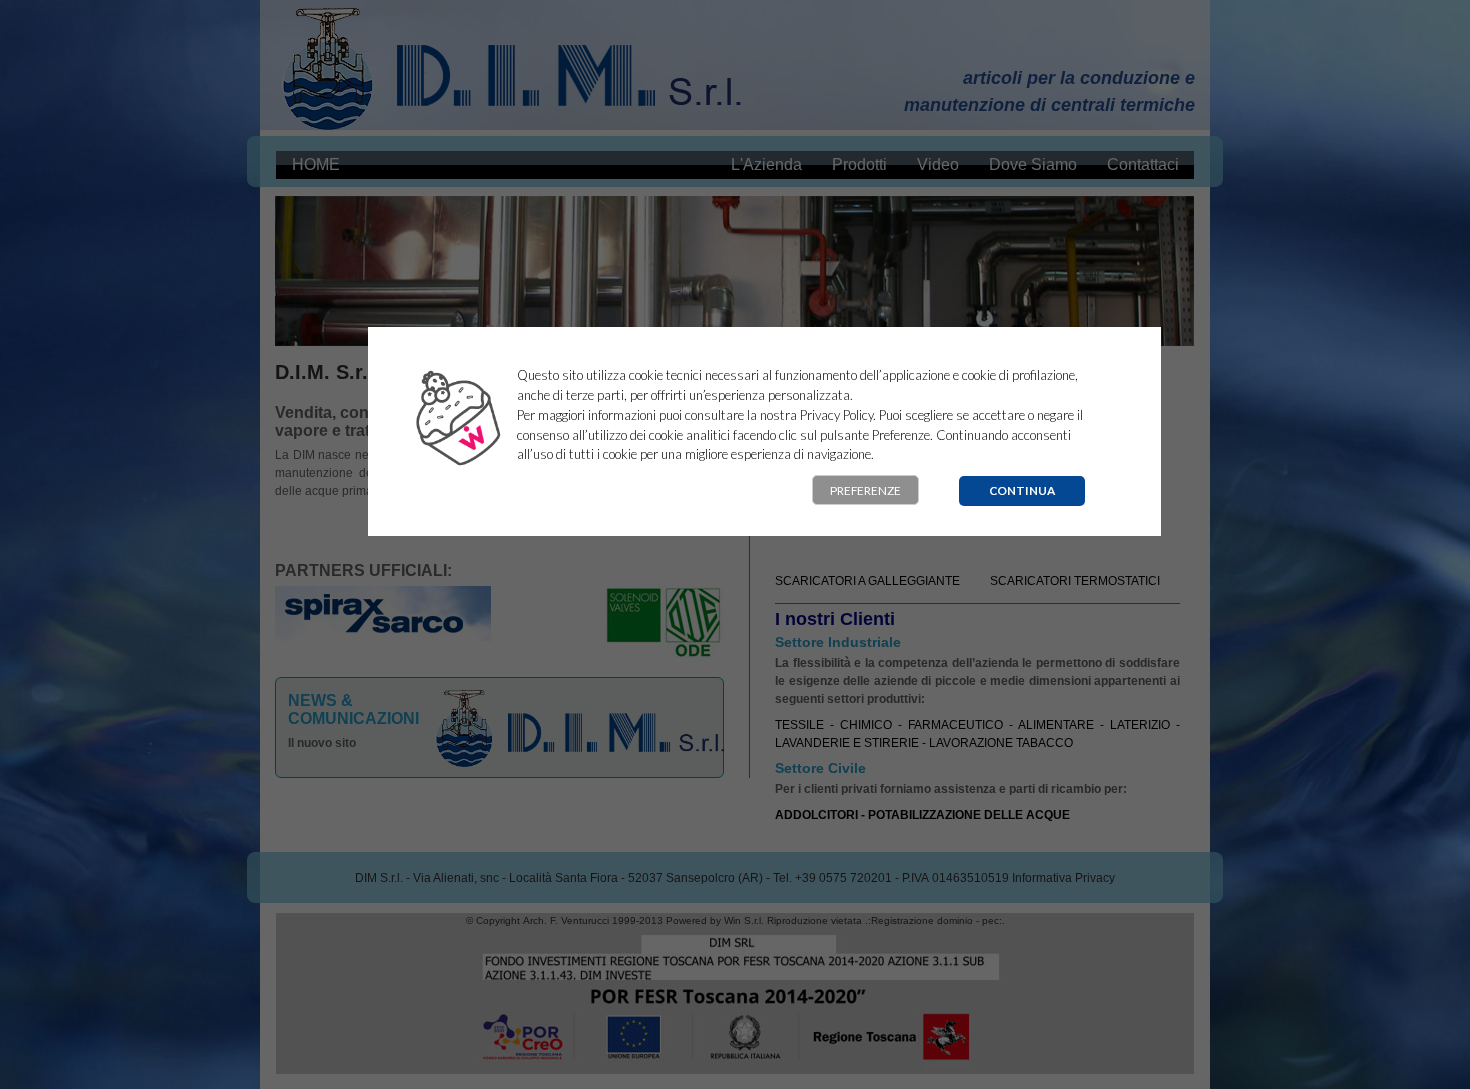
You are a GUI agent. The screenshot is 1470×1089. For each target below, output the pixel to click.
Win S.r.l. (744, 920)
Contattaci (1143, 164)
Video (938, 164)
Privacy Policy (836, 415)
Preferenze (865, 490)
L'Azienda (766, 164)
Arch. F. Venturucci (566, 920)
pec (990, 920)
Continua (1022, 490)
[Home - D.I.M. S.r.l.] (512, 65)
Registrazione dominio (922, 920)
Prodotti (859, 164)
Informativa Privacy (1063, 878)
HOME (316, 164)
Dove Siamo (1033, 164)
